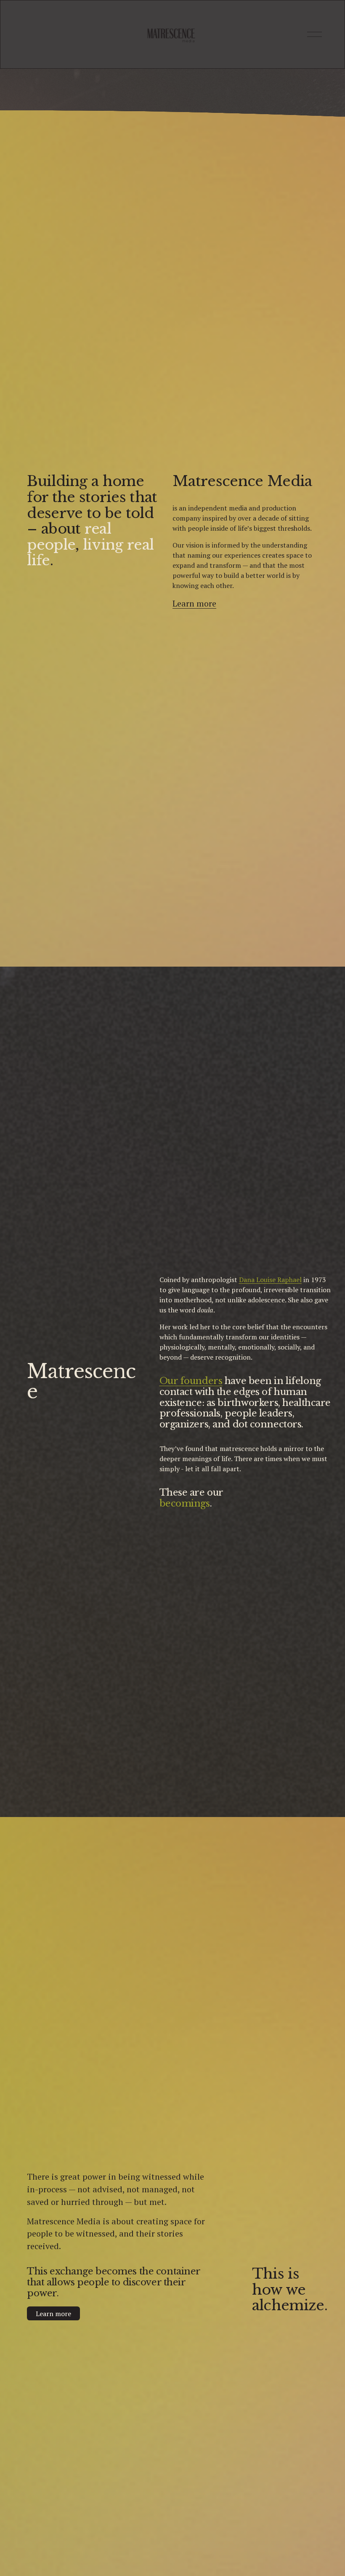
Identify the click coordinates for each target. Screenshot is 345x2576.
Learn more (53, 2314)
